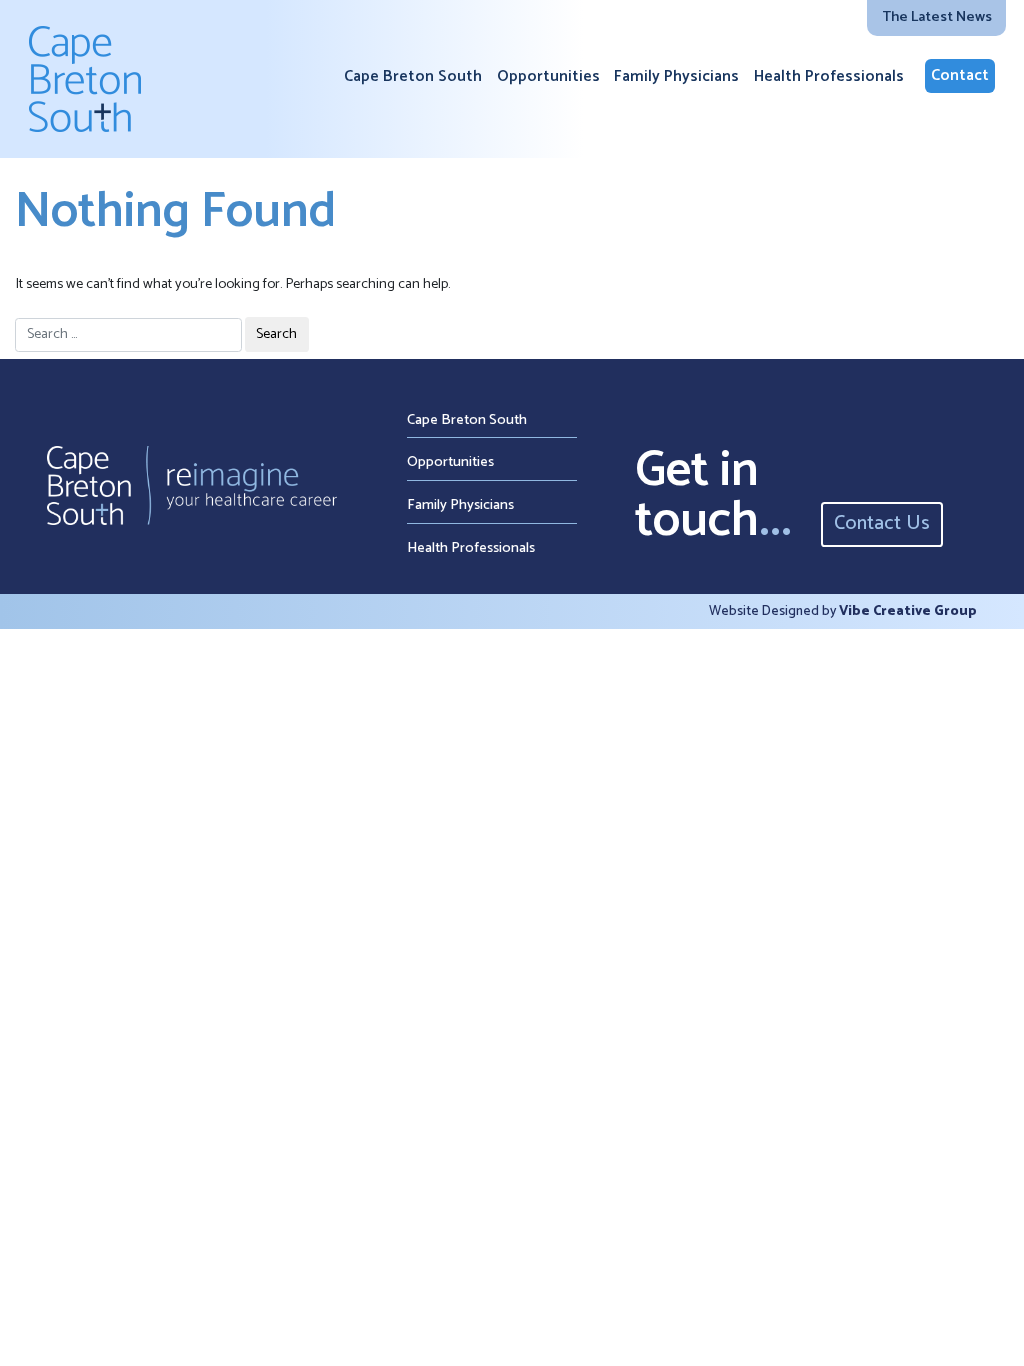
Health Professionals (829, 77)
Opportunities (548, 77)
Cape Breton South (413, 77)
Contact (960, 76)
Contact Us (882, 523)
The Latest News (937, 17)
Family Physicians (676, 77)
